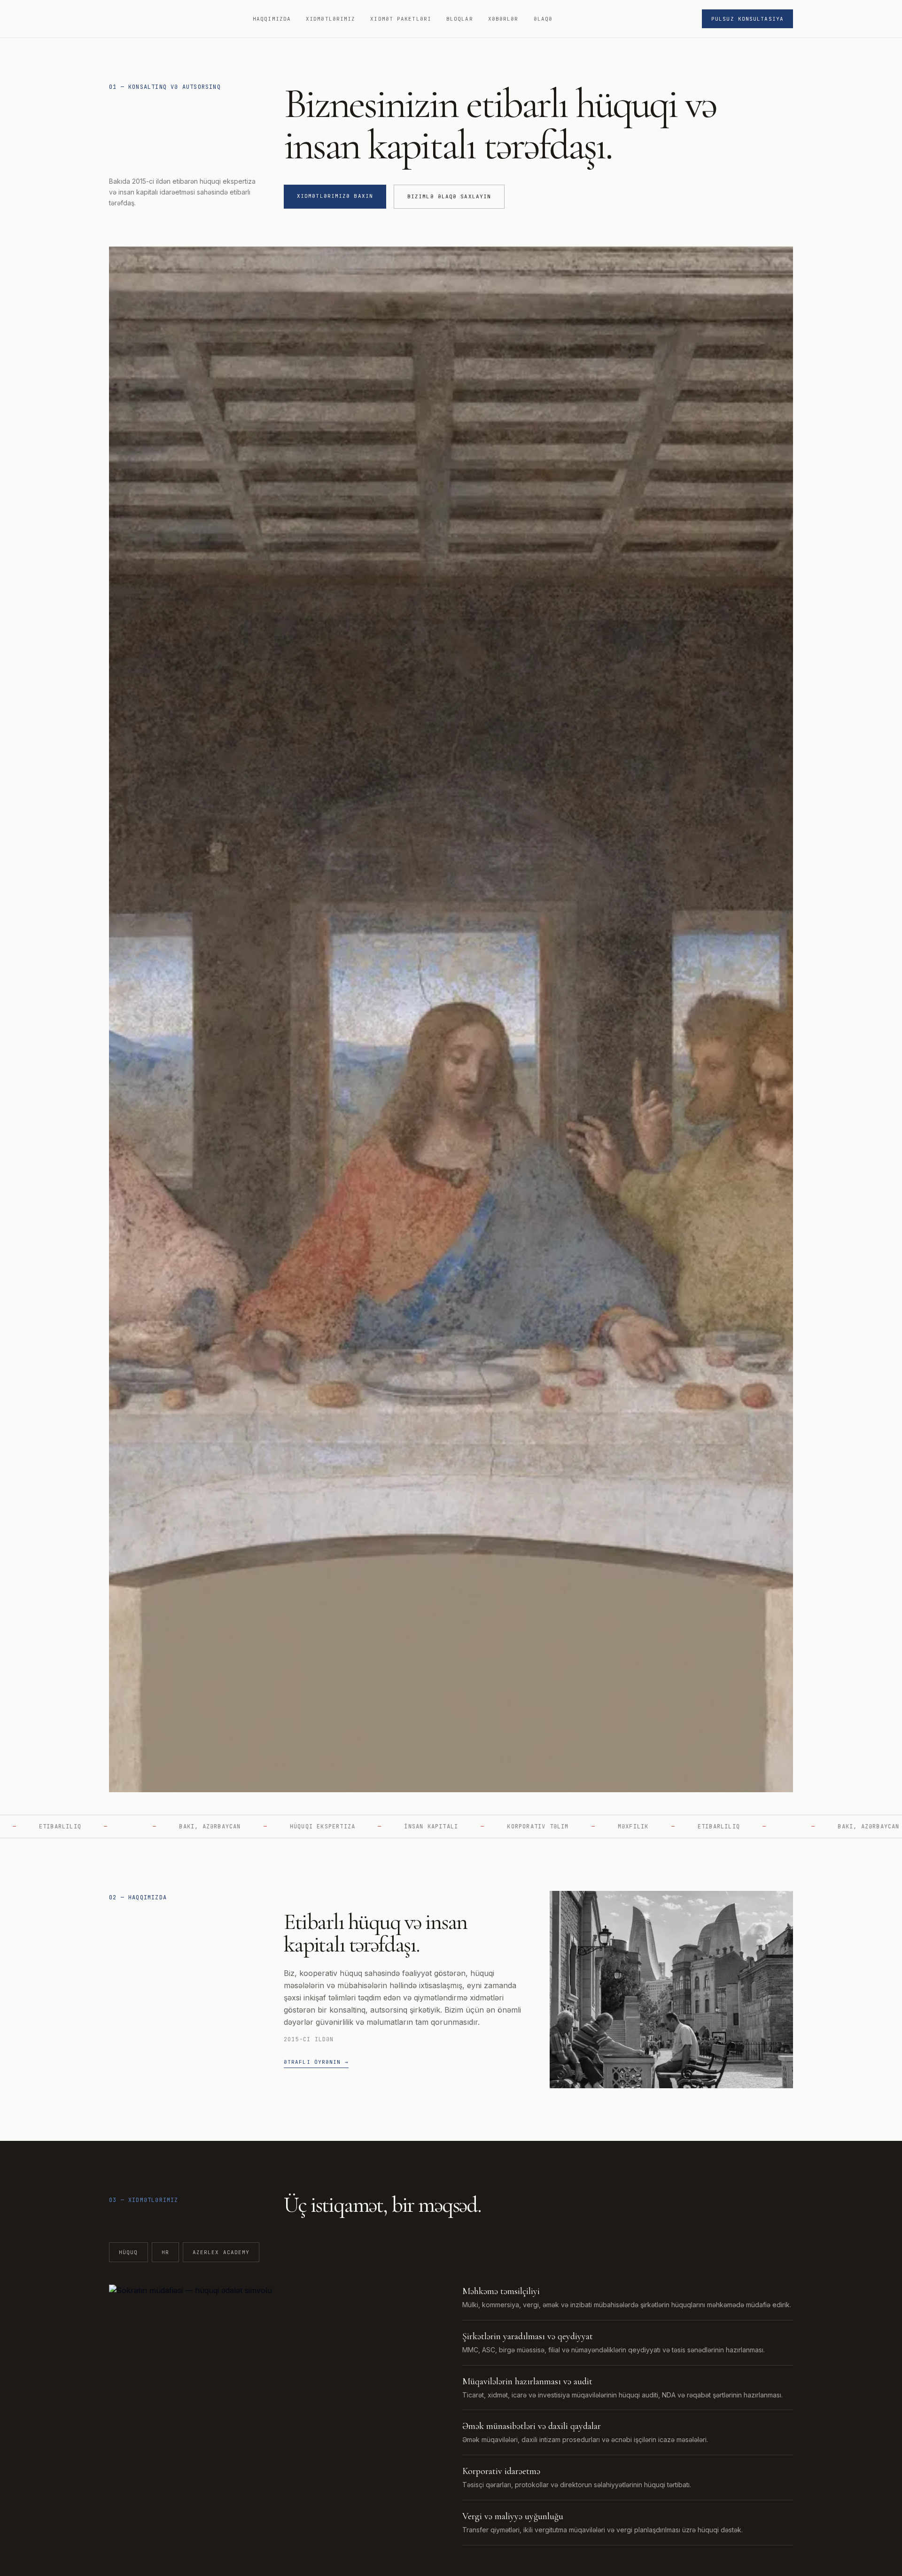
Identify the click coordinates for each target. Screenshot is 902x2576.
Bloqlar (460, 19)
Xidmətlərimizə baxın (335, 196)
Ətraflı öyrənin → (316, 2062)
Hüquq (128, 2252)
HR (165, 2252)
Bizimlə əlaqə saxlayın (449, 196)
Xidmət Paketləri (401, 19)
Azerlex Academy (221, 2252)
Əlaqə (543, 19)
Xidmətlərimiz (330, 19)
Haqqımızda (272, 19)
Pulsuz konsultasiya (747, 19)
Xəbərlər (503, 19)
